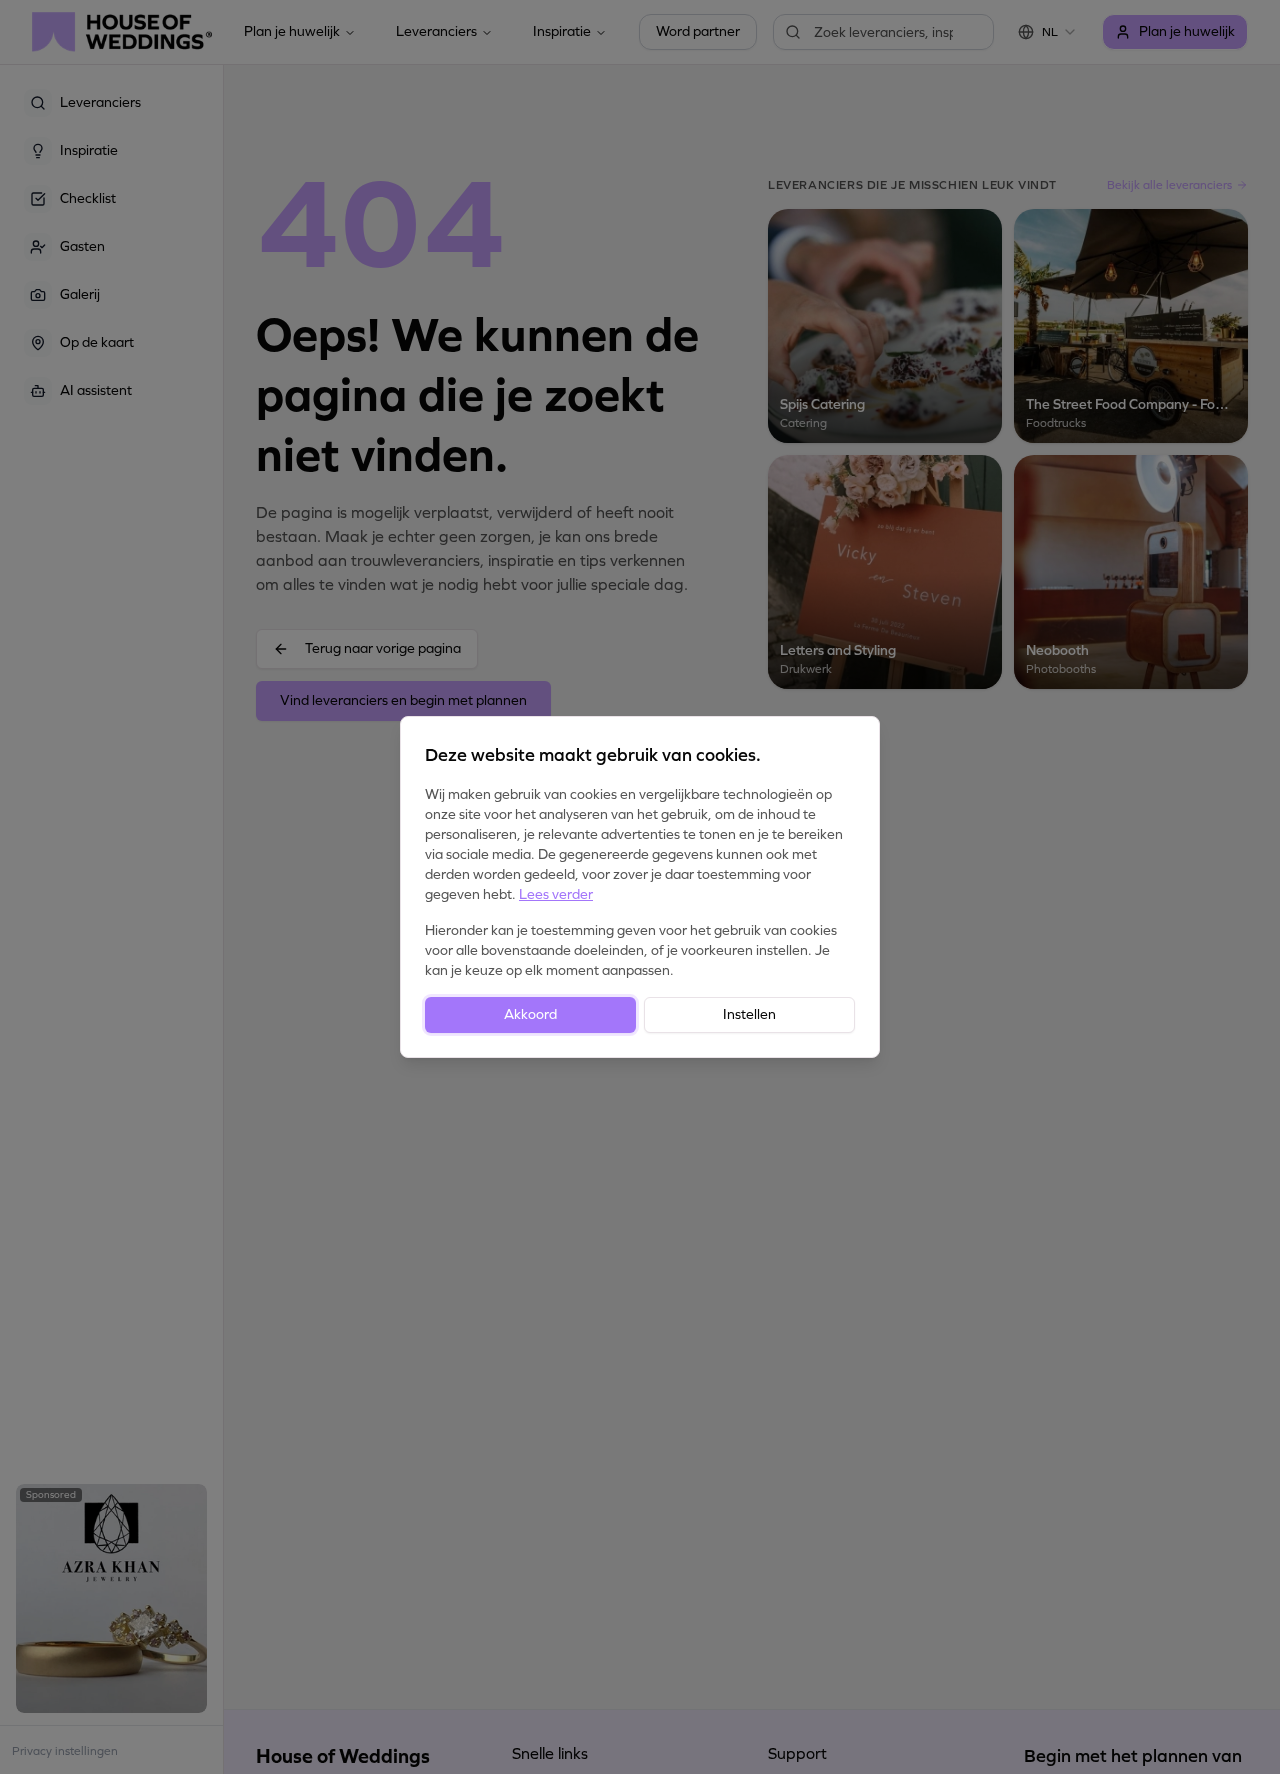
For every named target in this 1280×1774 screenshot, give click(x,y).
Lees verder (556, 894)
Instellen (749, 1014)
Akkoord (530, 1014)
